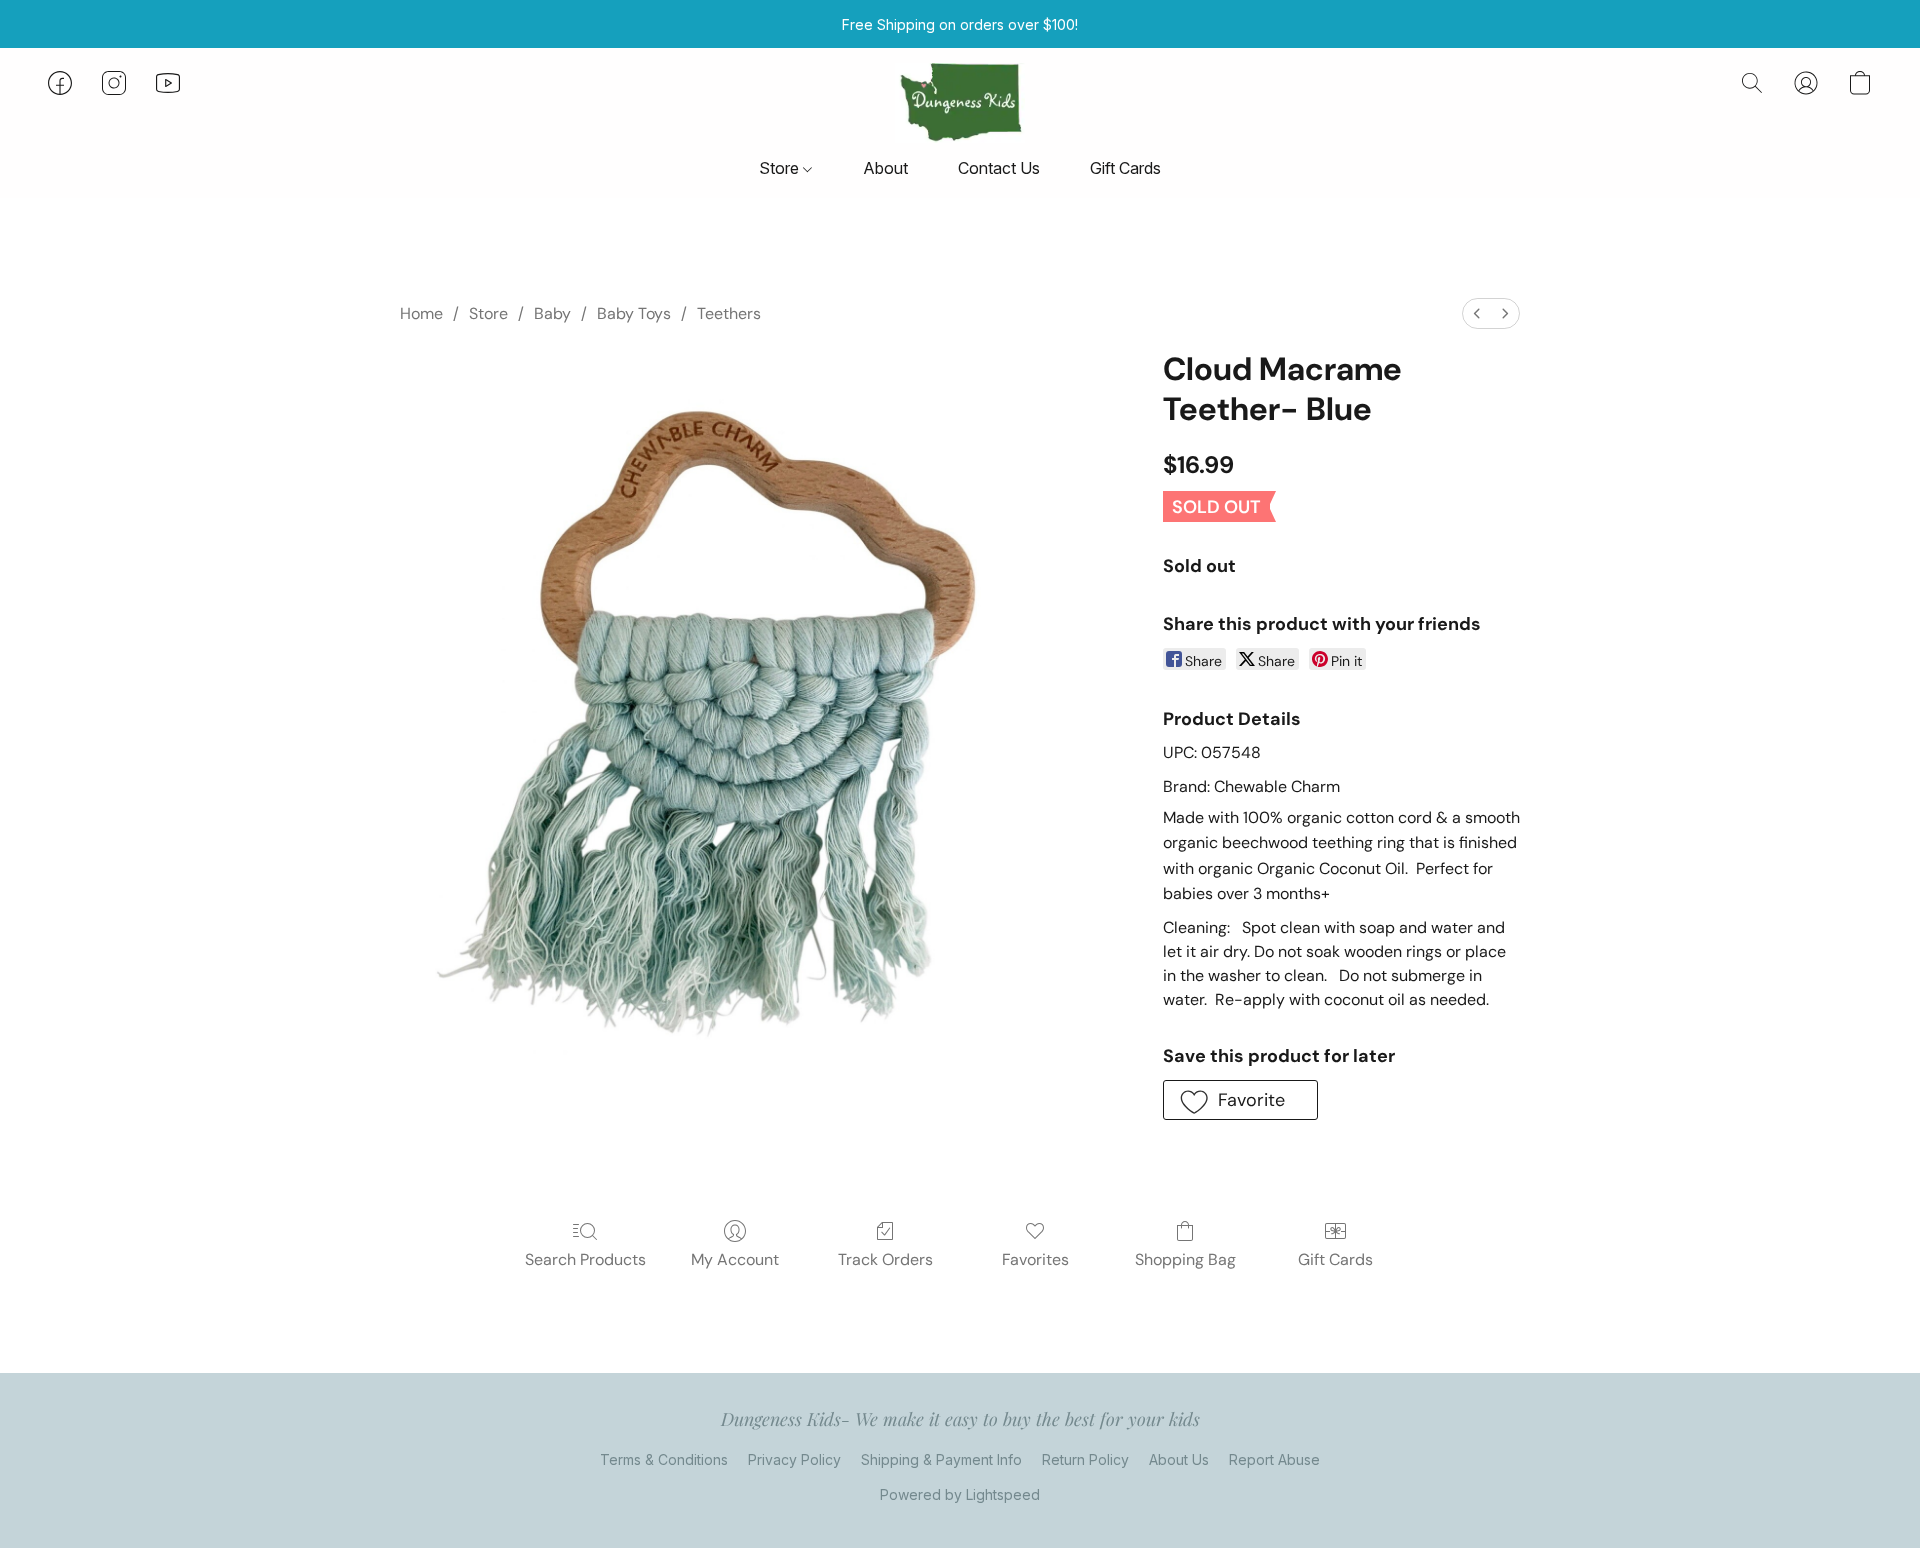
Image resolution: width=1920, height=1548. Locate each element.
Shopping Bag (1185, 1259)
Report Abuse (1274, 1459)
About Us (1179, 1459)
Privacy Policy (794, 1459)
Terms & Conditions (664, 1459)
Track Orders (885, 1259)
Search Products (585, 1259)
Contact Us (999, 168)
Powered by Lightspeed (960, 1494)
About (885, 168)
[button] (959, 103)
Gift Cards (1125, 168)
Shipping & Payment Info (941, 1459)
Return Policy (1085, 1459)
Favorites (1035, 1259)
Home (421, 313)
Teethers (729, 313)
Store (781, 168)
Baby (552, 313)
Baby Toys (634, 313)
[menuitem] (1477, 313)
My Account (735, 1259)
